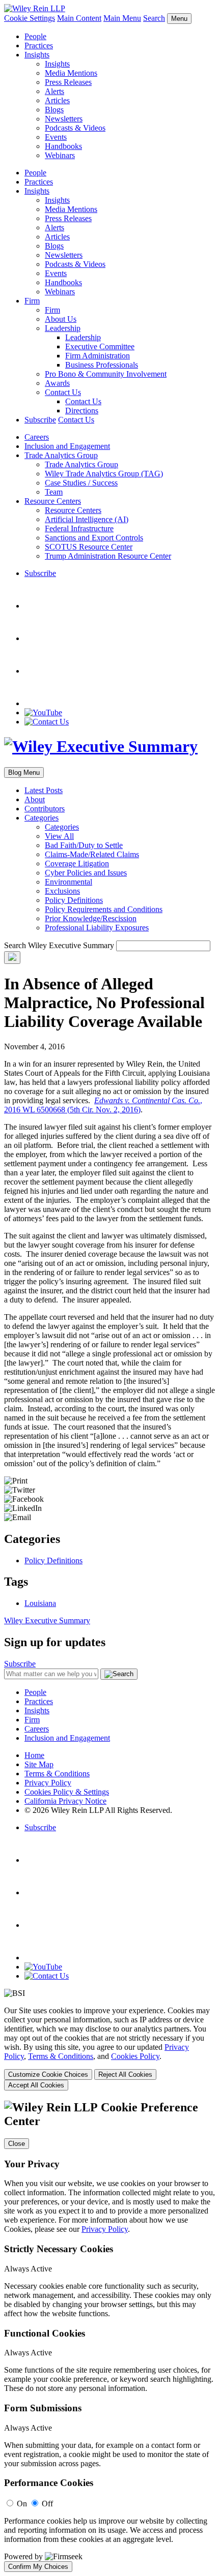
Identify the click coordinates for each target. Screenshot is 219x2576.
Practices (39, 46)
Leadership (63, 328)
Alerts (54, 91)
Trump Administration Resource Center (108, 556)
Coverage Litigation (77, 863)
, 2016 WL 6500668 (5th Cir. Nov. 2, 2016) (103, 1105)
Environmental (69, 882)
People (35, 36)
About (35, 799)
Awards (57, 383)
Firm (32, 301)
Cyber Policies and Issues (86, 873)
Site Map (39, 1764)
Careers (37, 437)
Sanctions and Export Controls (94, 538)
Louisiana (40, 1603)
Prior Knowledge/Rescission (91, 918)
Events (56, 137)
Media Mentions (71, 73)
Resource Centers (53, 501)
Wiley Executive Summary (47, 1620)
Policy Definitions (74, 900)
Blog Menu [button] (24, 772)
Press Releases (68, 82)
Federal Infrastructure (79, 528)
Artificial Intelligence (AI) (87, 519)
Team (54, 492)
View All (59, 836)
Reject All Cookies (125, 2074)
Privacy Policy (48, 1783)
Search (154, 18)
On (22, 2504)
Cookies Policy (135, 2056)
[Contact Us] (47, 722)
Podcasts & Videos (75, 128)
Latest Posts (44, 790)
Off (47, 2504)
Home (34, 1755)
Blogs (54, 110)
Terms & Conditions (57, 1774)
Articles (57, 100)
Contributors (45, 809)
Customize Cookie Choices (48, 2074)
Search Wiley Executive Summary (59, 945)
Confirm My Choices (38, 2567)
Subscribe (40, 420)
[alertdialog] (109, 2336)
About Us (61, 319)
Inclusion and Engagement (67, 446)
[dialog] (109, 2048)
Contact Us (63, 392)
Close (17, 2144)
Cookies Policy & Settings (67, 1792)
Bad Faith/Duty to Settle (84, 845)
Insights (37, 55)
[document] (109, 2336)
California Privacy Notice (65, 1801)
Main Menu (122, 18)
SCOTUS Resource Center (89, 547)
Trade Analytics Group (61, 455)
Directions (82, 411)
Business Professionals (102, 365)
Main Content (79, 18)
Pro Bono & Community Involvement (106, 374)
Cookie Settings (30, 18)
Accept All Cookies (36, 2085)
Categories (42, 818)
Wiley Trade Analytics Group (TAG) (104, 474)
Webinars (60, 155)
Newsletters (64, 119)
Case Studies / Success (81, 483)
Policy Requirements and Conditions (104, 909)
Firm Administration (98, 356)
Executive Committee (100, 346)
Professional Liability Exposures (97, 928)
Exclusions (62, 891)
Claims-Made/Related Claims (92, 854)
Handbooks (63, 146)
